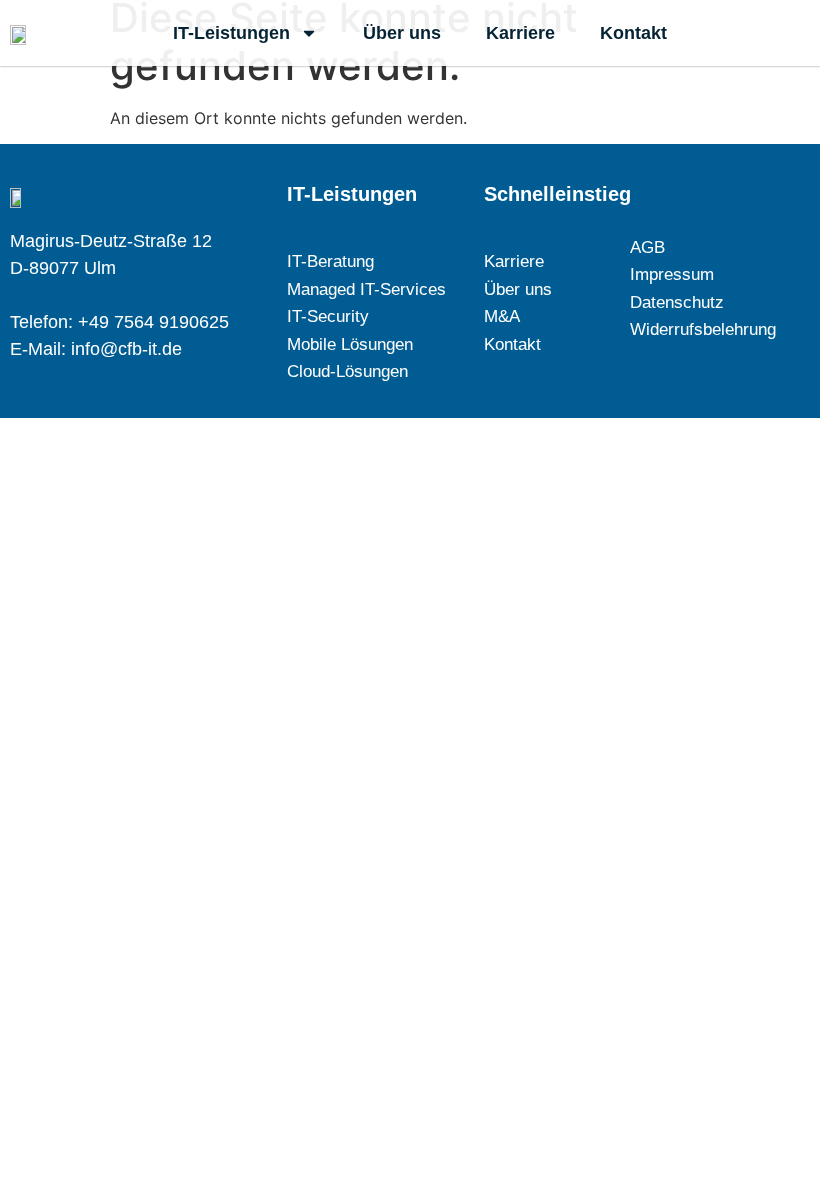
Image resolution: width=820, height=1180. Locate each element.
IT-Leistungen (231, 33)
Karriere (520, 33)
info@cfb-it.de (126, 349)
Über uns (402, 33)
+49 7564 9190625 (153, 322)
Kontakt (633, 33)
